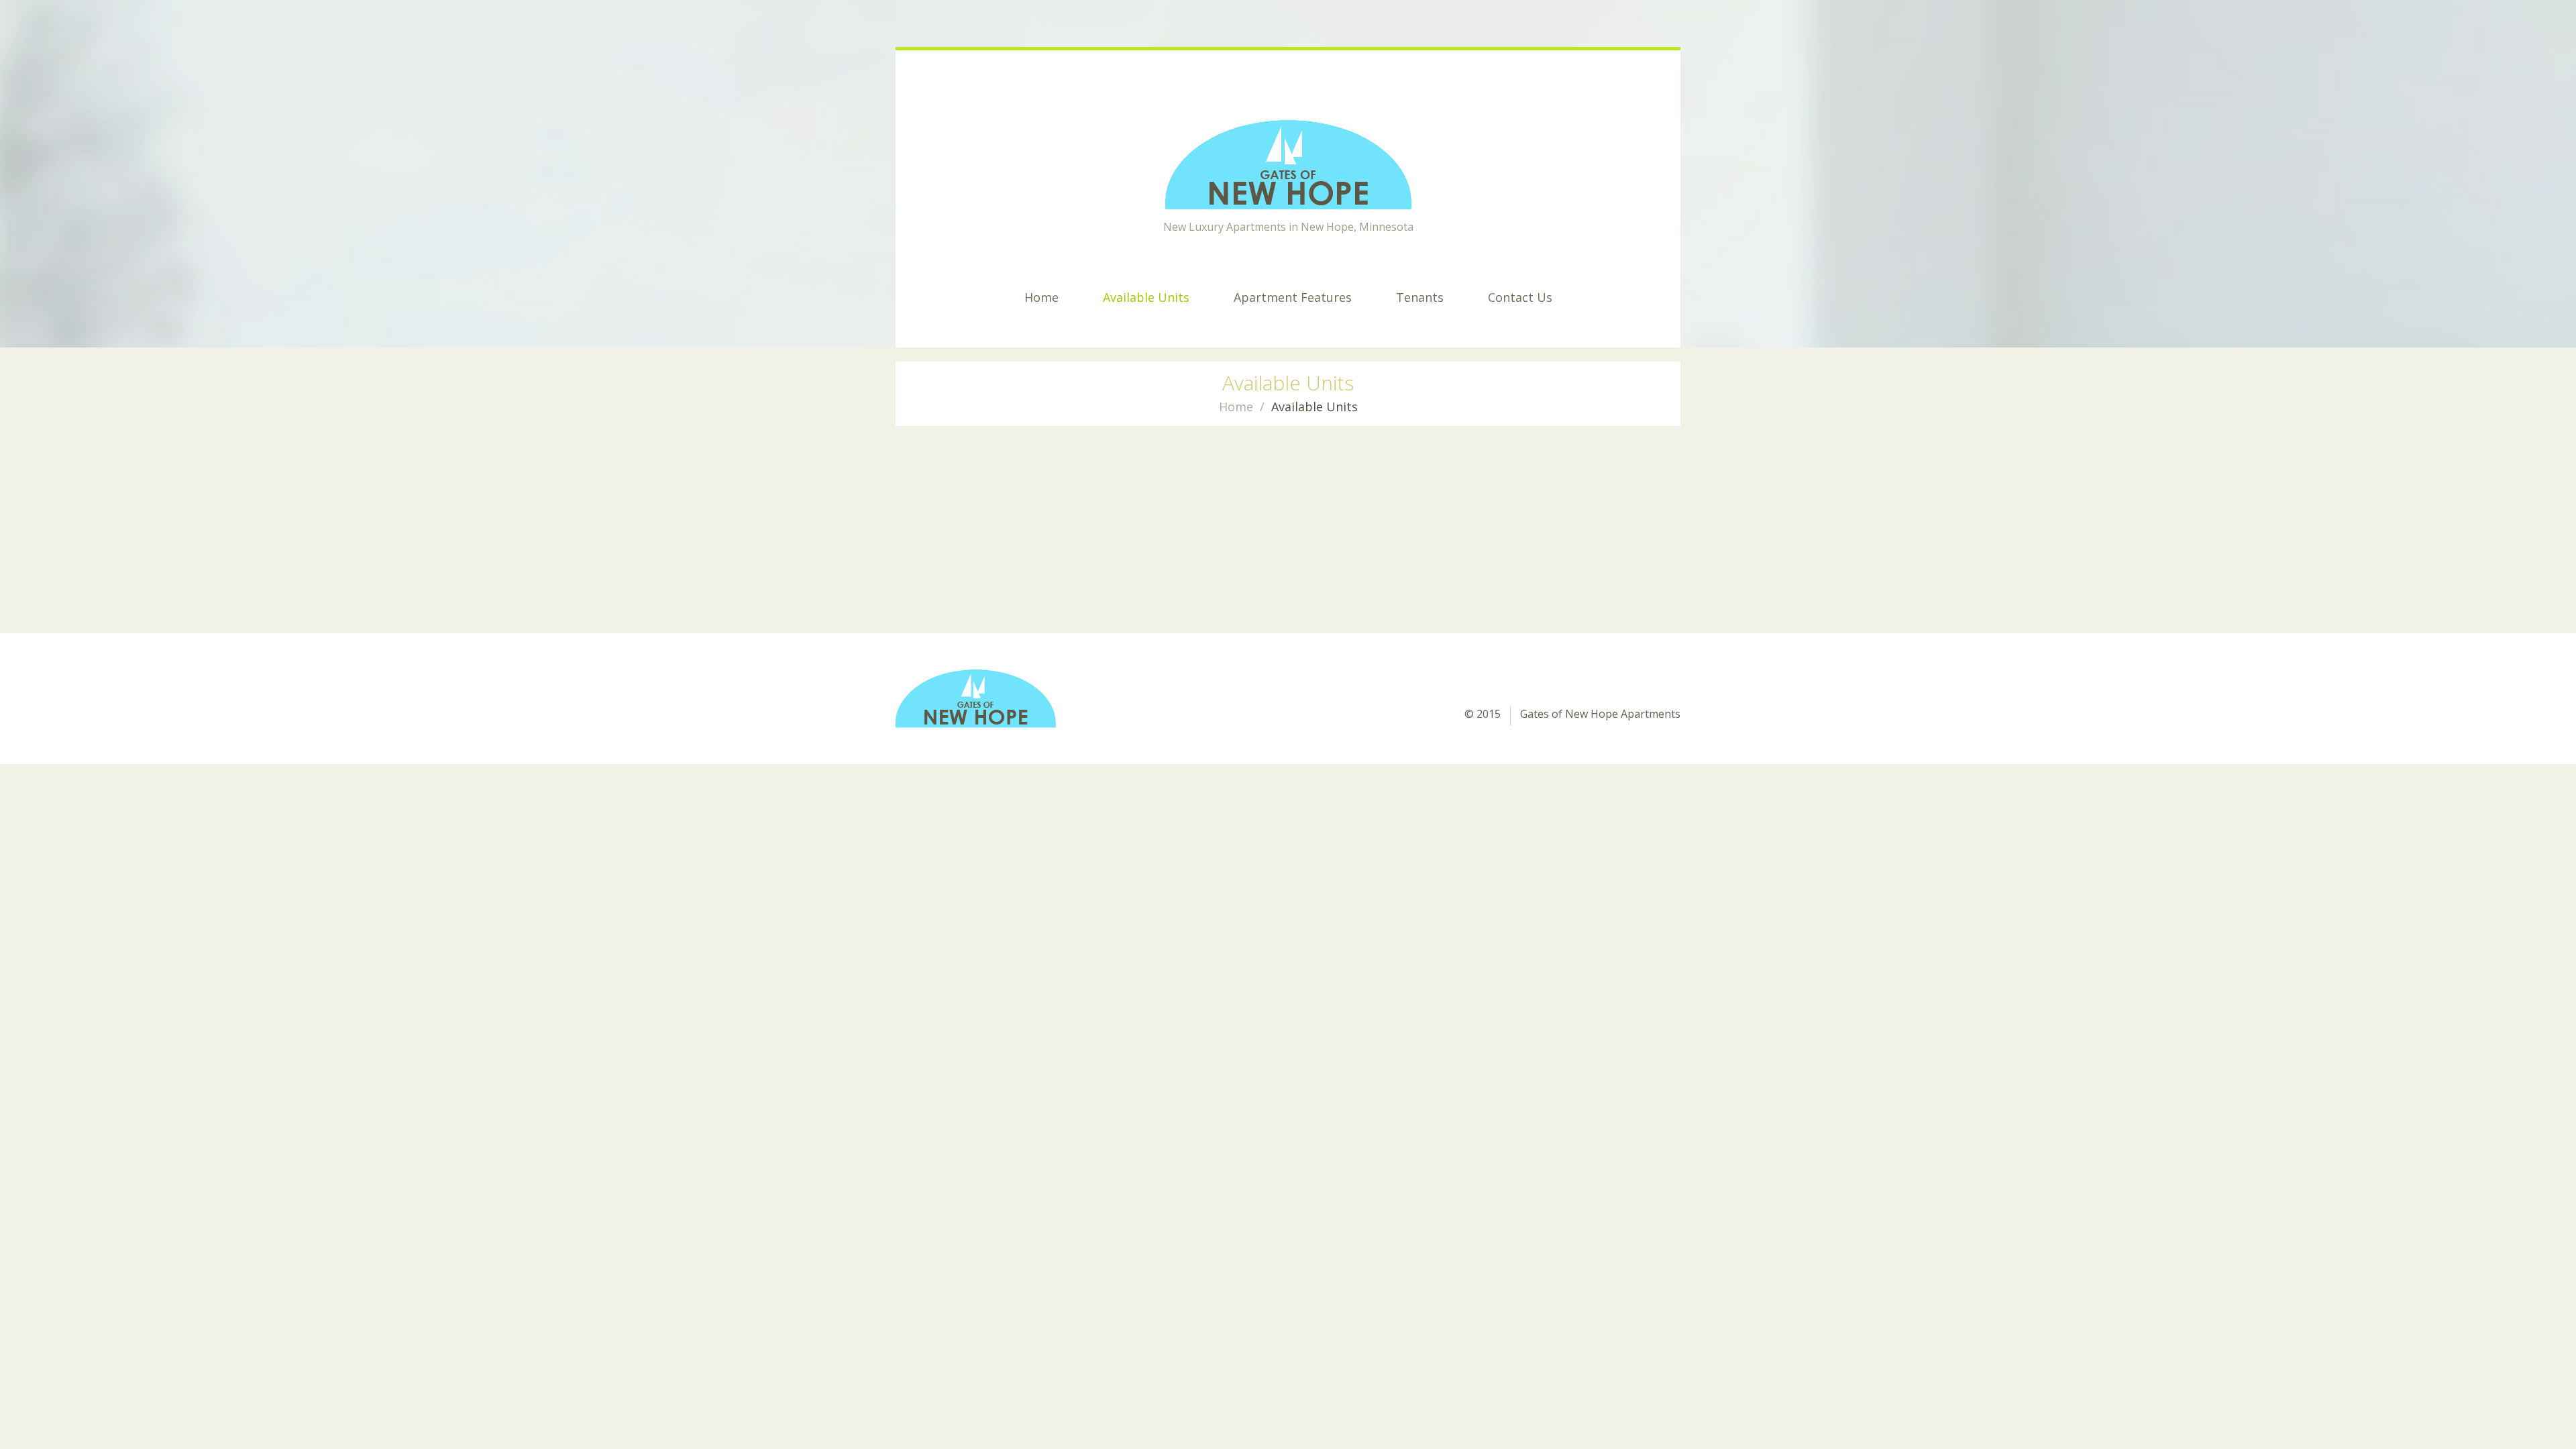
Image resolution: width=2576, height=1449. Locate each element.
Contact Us (1520, 297)
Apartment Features (1293, 297)
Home (1041, 297)
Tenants (1420, 297)
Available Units (1146, 297)
